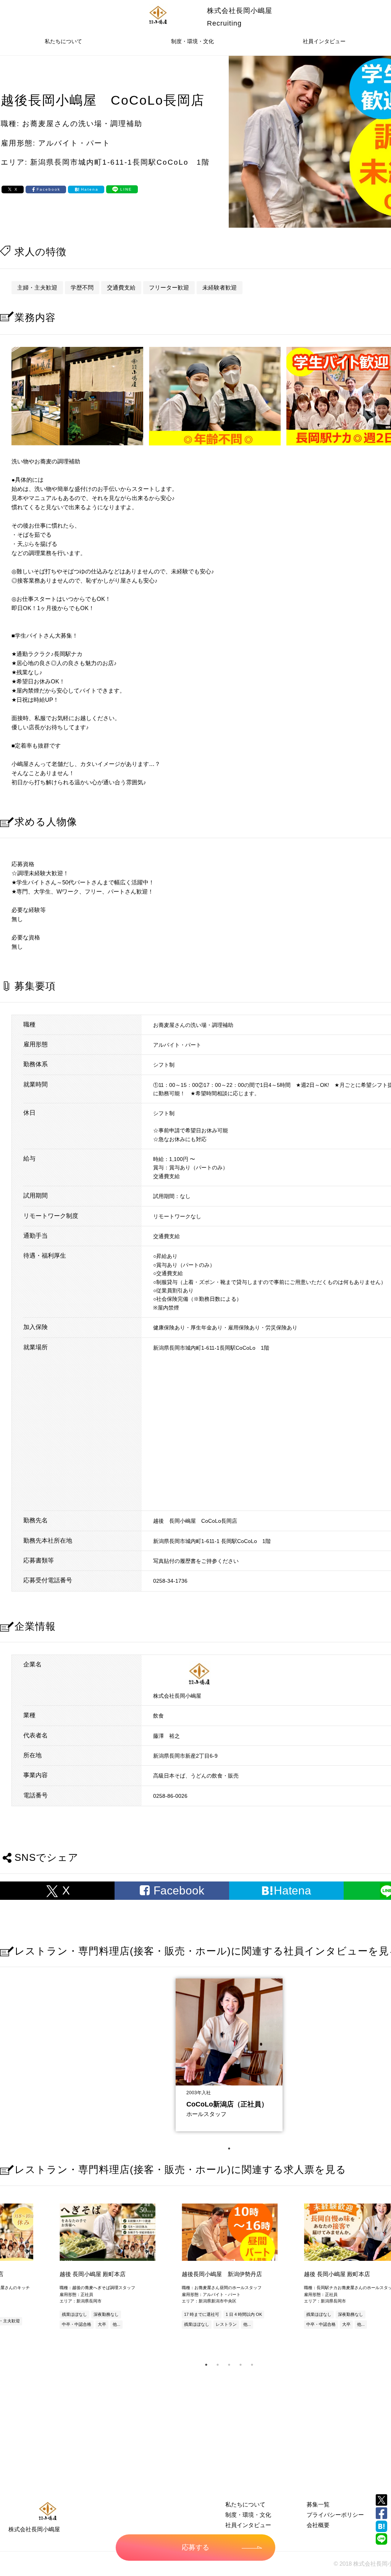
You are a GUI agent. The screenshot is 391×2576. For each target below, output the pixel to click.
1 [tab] (229, 2149)
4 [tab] (241, 2365)
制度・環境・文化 (192, 41)
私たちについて (63, 41)
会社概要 (318, 2525)
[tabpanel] (229, 2053)
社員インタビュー (324, 41)
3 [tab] (229, 2365)
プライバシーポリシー (335, 2515)
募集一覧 (318, 2504)
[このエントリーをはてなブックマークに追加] (381, 2526)
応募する (195, 2547)
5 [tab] (252, 2365)
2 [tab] (218, 2365)
